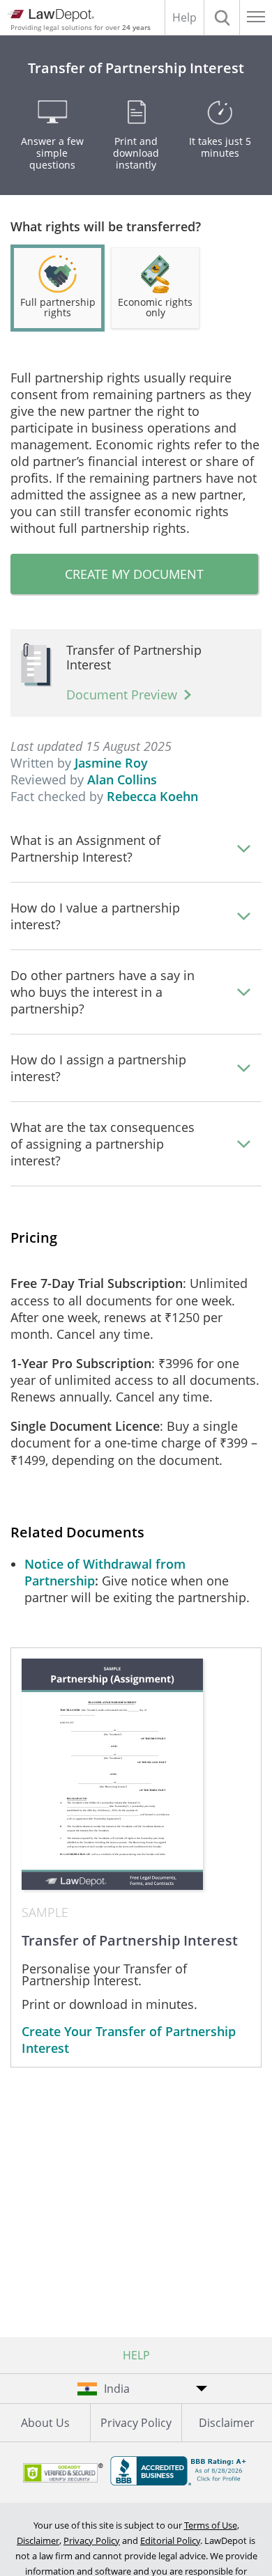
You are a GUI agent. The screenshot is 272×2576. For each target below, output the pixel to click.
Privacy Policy (136, 2423)
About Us (45, 2423)
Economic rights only (155, 307)
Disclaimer (227, 2423)
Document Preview (122, 695)
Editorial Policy (170, 2540)
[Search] (222, 17)
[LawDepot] (51, 15)
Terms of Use (211, 2525)
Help (184, 17)
